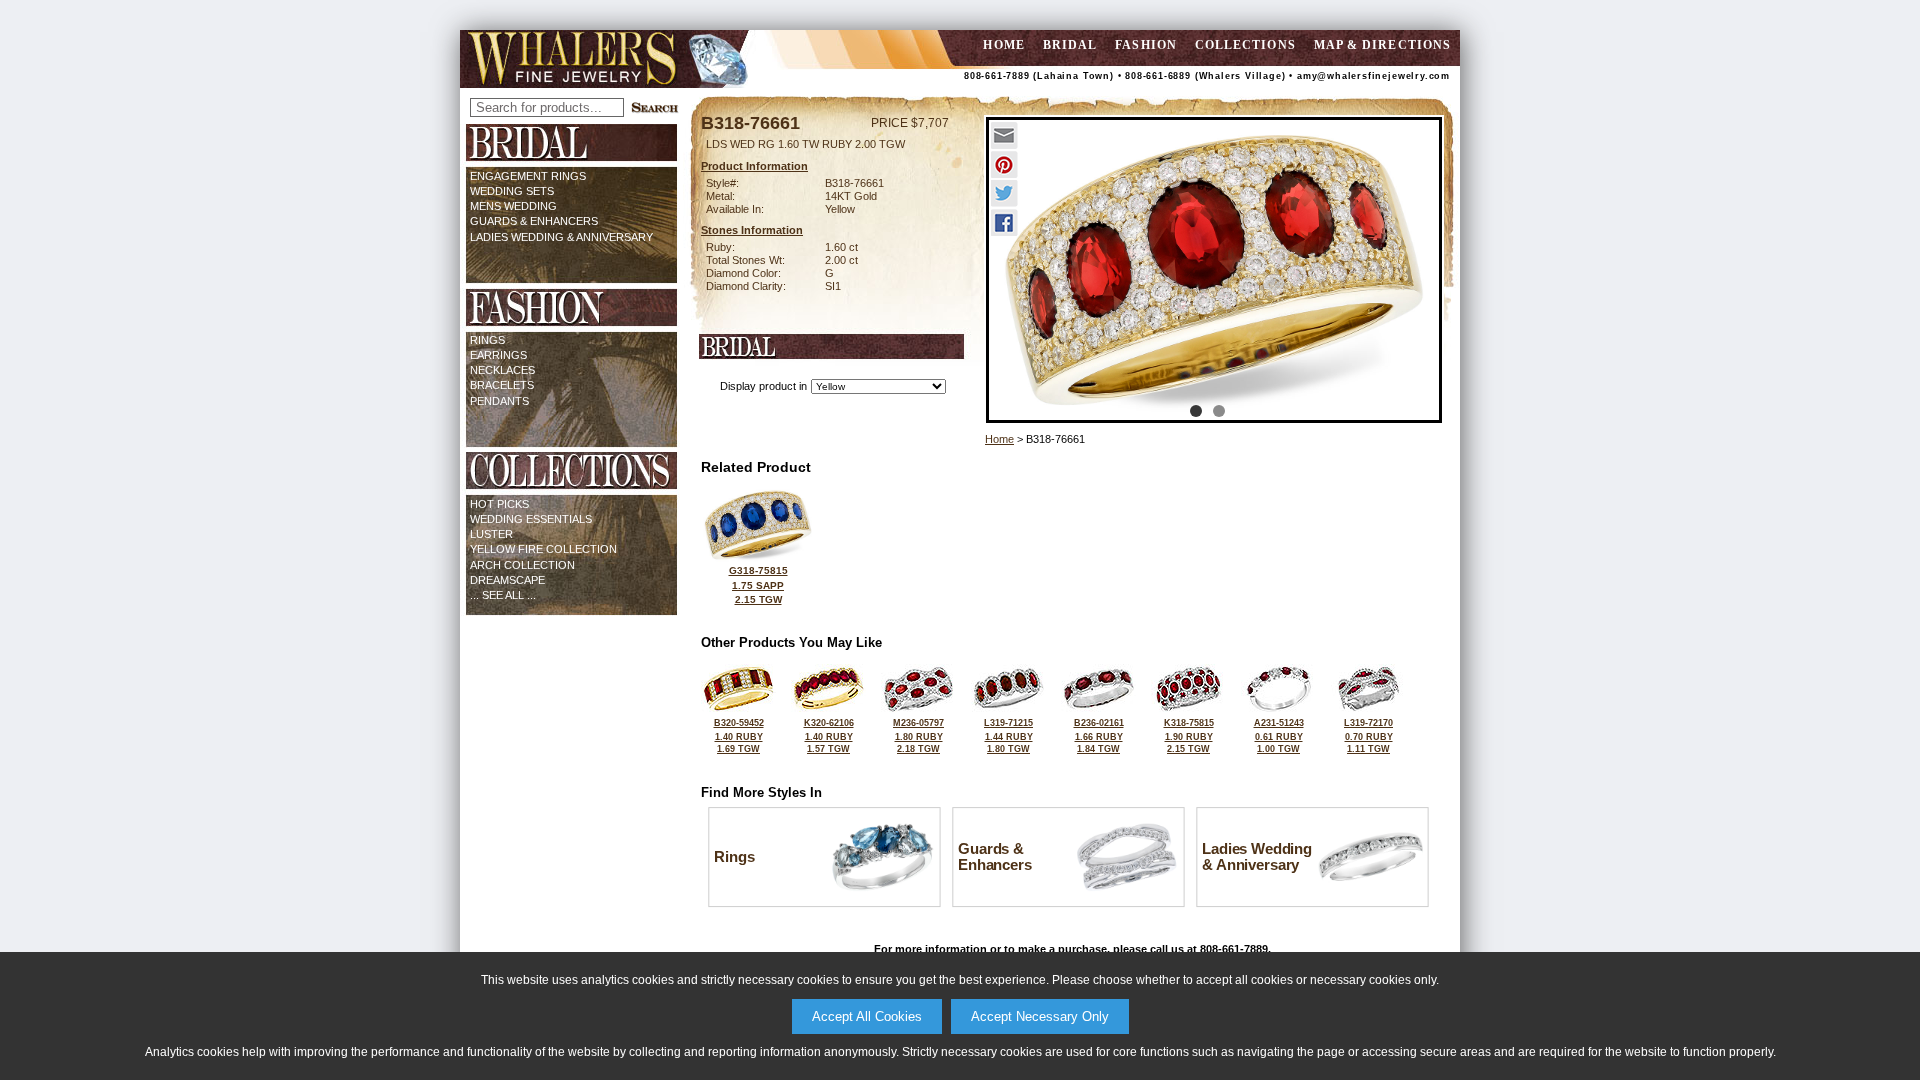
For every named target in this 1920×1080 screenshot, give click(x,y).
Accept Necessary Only (1040, 1016)
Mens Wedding (513, 206)
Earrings (498, 355)
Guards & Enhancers (534, 221)
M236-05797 (918, 736)
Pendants (499, 401)
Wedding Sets (512, 191)
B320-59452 (739, 736)
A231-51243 (1279, 736)
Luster (491, 534)
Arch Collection (522, 565)
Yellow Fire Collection (543, 549)
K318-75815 (1189, 736)
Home (999, 439)
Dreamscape (507, 580)
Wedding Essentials (531, 519)
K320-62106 (829, 736)
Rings (487, 340)
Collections (1245, 45)
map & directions (1382, 45)
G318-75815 (758, 585)
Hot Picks (499, 504)
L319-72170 (1368, 736)
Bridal (1070, 45)
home (1003, 45)
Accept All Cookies (867, 1016)
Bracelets (502, 385)
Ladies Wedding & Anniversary (561, 237)
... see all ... (503, 595)
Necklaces (502, 370)
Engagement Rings (528, 176)
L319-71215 (1008, 736)
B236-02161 (1099, 736)
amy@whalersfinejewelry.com (1373, 76)
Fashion (1146, 45)
